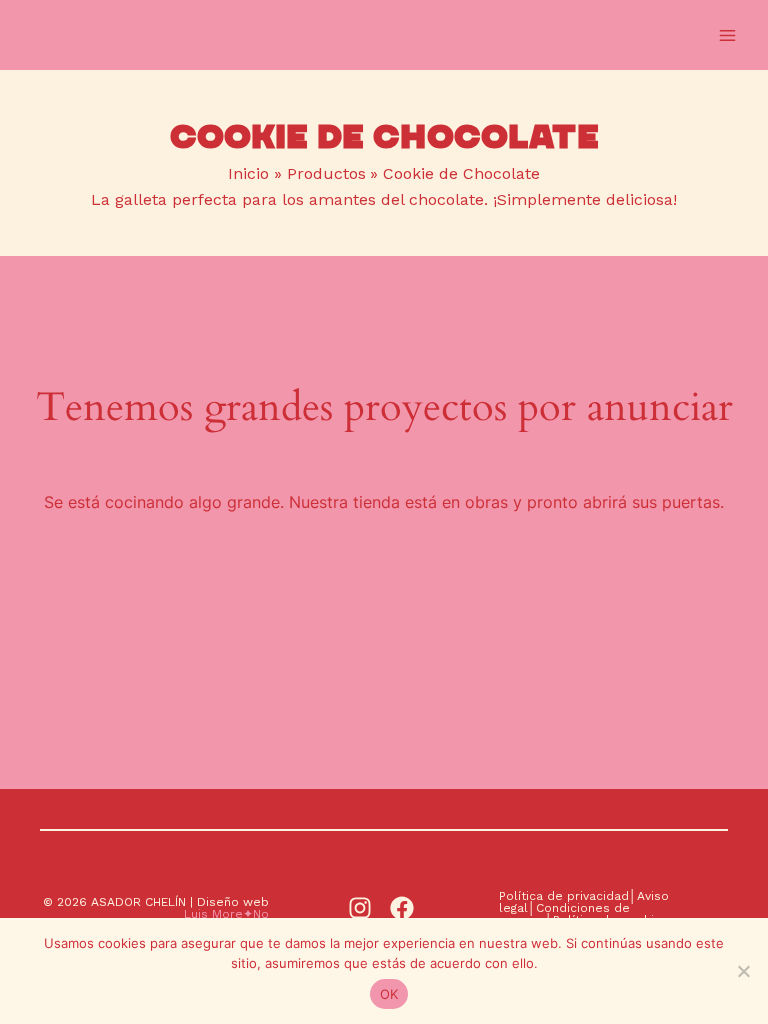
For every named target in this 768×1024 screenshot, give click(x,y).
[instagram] (363, 908)
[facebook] (405, 908)
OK (389, 994)
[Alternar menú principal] (727, 34)
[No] (743, 971)
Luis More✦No (226, 914)
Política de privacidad (564, 896)
